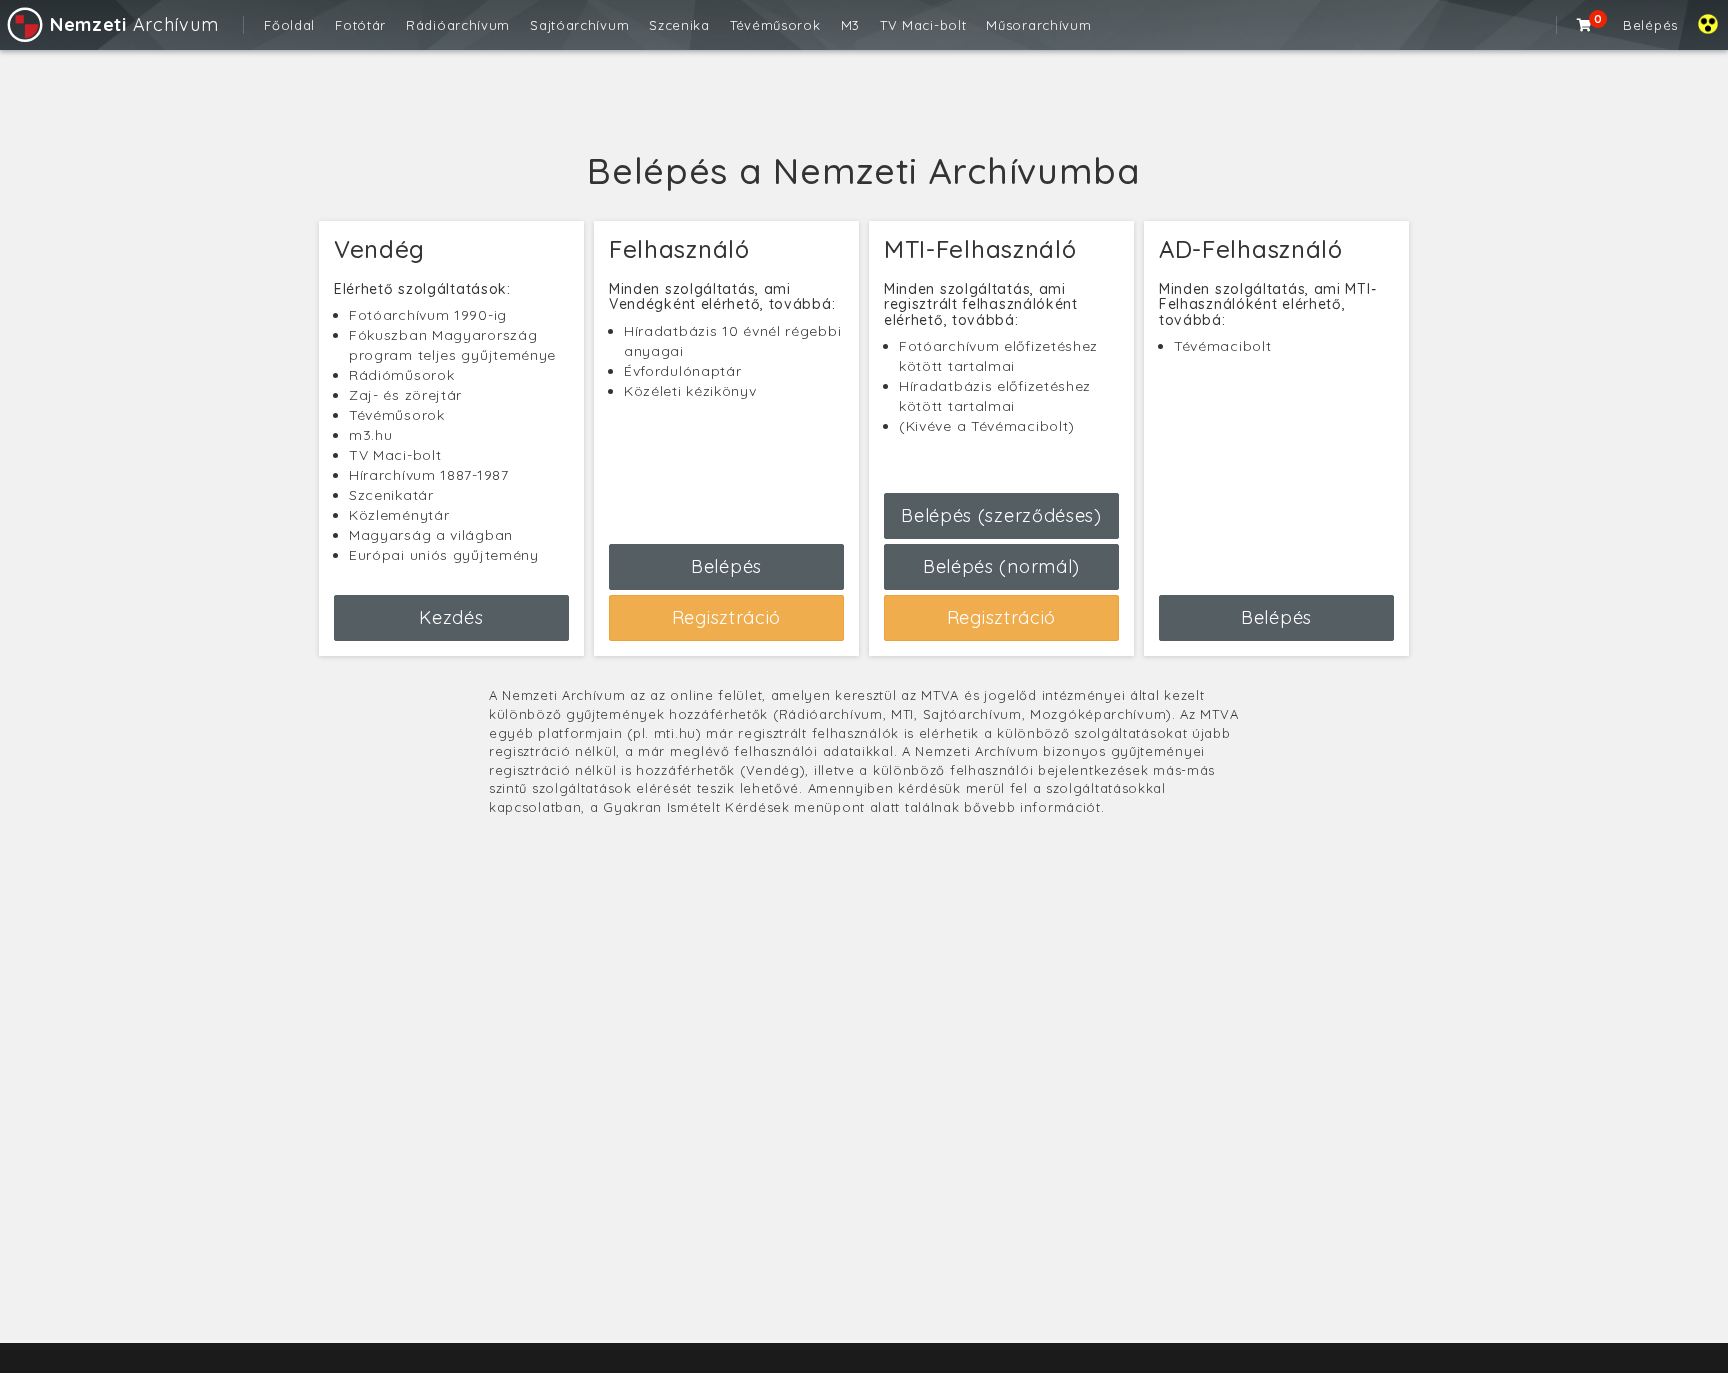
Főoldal (289, 25)
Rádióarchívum (458, 25)
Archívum (134, 24)
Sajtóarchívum (579, 25)
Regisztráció (726, 617)
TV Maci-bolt (923, 25)
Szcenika (679, 25)
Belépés (1650, 25)
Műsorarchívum (1038, 25)
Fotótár (360, 25)
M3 (850, 25)
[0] (1585, 25)
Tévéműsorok (775, 25)
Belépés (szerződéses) (1001, 515)
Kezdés (451, 617)
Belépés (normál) (1001, 566)
